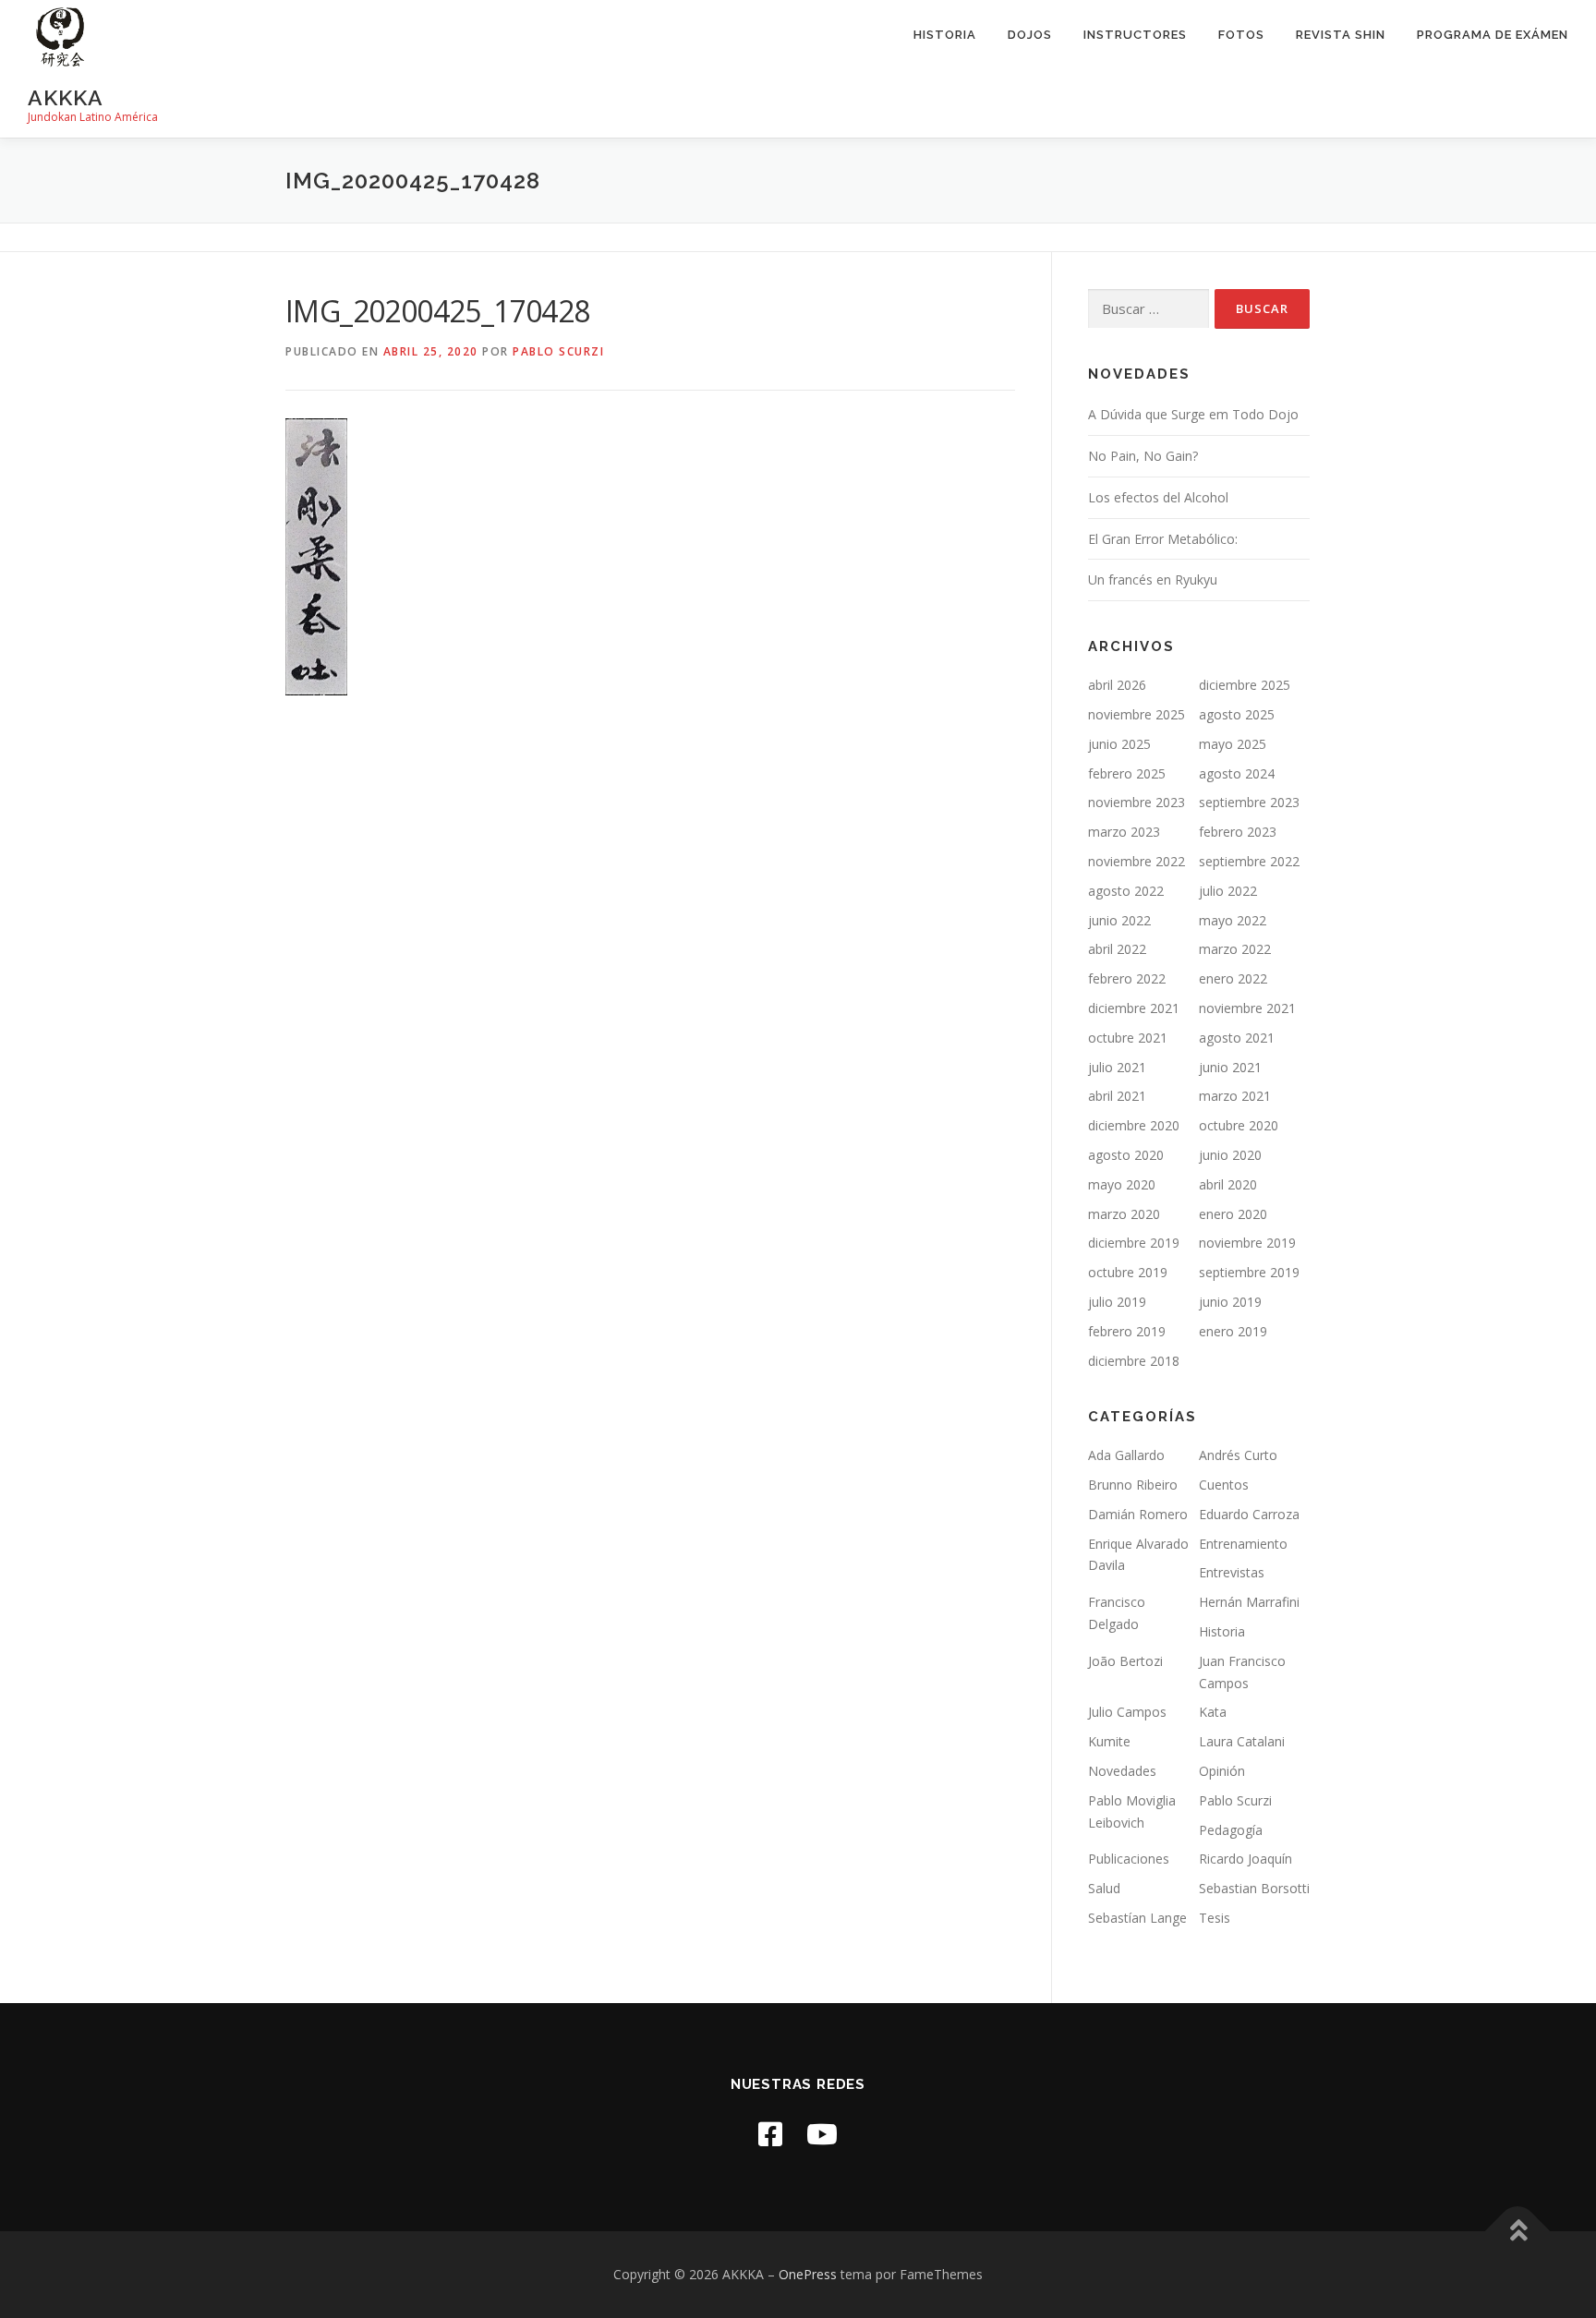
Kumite (1109, 1741)
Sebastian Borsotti (1254, 1888)
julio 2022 (1228, 891)
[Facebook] (770, 2134)
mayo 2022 (1233, 920)
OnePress (808, 2274)
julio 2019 (1117, 1302)
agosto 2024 (1237, 773)
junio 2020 (1230, 1155)
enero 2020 (1233, 1214)
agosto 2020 (1126, 1155)
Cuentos (1224, 1485)
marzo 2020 (1124, 1214)
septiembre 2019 (1249, 1272)
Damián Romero (1138, 1514)
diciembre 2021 (1134, 1008)
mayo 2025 (1233, 744)
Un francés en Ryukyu (1153, 579)
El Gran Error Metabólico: (1163, 539)
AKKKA (66, 97)
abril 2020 (1228, 1184)
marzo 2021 (1235, 1096)
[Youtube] (822, 2134)
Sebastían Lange (1137, 1918)
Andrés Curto (1238, 1455)
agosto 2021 (1237, 1038)
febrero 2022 (1127, 978)
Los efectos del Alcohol (1158, 497)
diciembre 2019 (1134, 1243)
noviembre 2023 (1137, 802)
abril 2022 (1117, 949)
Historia (945, 35)
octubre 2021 (1128, 1038)
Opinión (1222, 1771)
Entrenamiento (1243, 1544)
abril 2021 (1117, 1096)
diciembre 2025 (1245, 685)
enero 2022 (1233, 978)
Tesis (1215, 1918)
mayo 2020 (1122, 1184)
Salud (1104, 1888)
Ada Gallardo (1126, 1455)
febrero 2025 (1127, 773)
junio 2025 (1119, 744)
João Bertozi (1125, 1661)
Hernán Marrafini (1249, 1602)
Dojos (1030, 35)
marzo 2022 (1235, 949)
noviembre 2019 (1247, 1243)
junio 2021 (1230, 1067)
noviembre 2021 (1247, 1008)
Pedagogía (1231, 1830)
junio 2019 (1230, 1302)
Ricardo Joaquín (1245, 1859)
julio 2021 (1117, 1067)
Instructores (1135, 35)
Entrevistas (1232, 1572)
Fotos (1241, 35)
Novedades (1122, 1771)
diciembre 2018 (1134, 1361)
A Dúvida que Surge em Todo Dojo (1193, 414)
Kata (1213, 1712)
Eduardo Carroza (1249, 1514)
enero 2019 (1233, 1331)
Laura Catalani (1242, 1741)
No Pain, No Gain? (1143, 456)
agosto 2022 (1126, 891)
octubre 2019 (1128, 1272)
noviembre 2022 (1137, 861)
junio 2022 (1119, 920)
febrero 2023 (1238, 832)
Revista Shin (1341, 35)
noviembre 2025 (1137, 714)
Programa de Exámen (1493, 35)
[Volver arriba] (1518, 2232)
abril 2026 (1117, 685)
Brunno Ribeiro (1133, 1485)
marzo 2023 (1124, 832)
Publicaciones (1129, 1859)
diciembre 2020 (1134, 1125)
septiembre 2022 (1249, 861)
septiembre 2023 (1249, 802)
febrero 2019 (1127, 1331)
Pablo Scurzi (558, 351)
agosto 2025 (1237, 714)
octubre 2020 (1239, 1125)
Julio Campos (1127, 1712)
